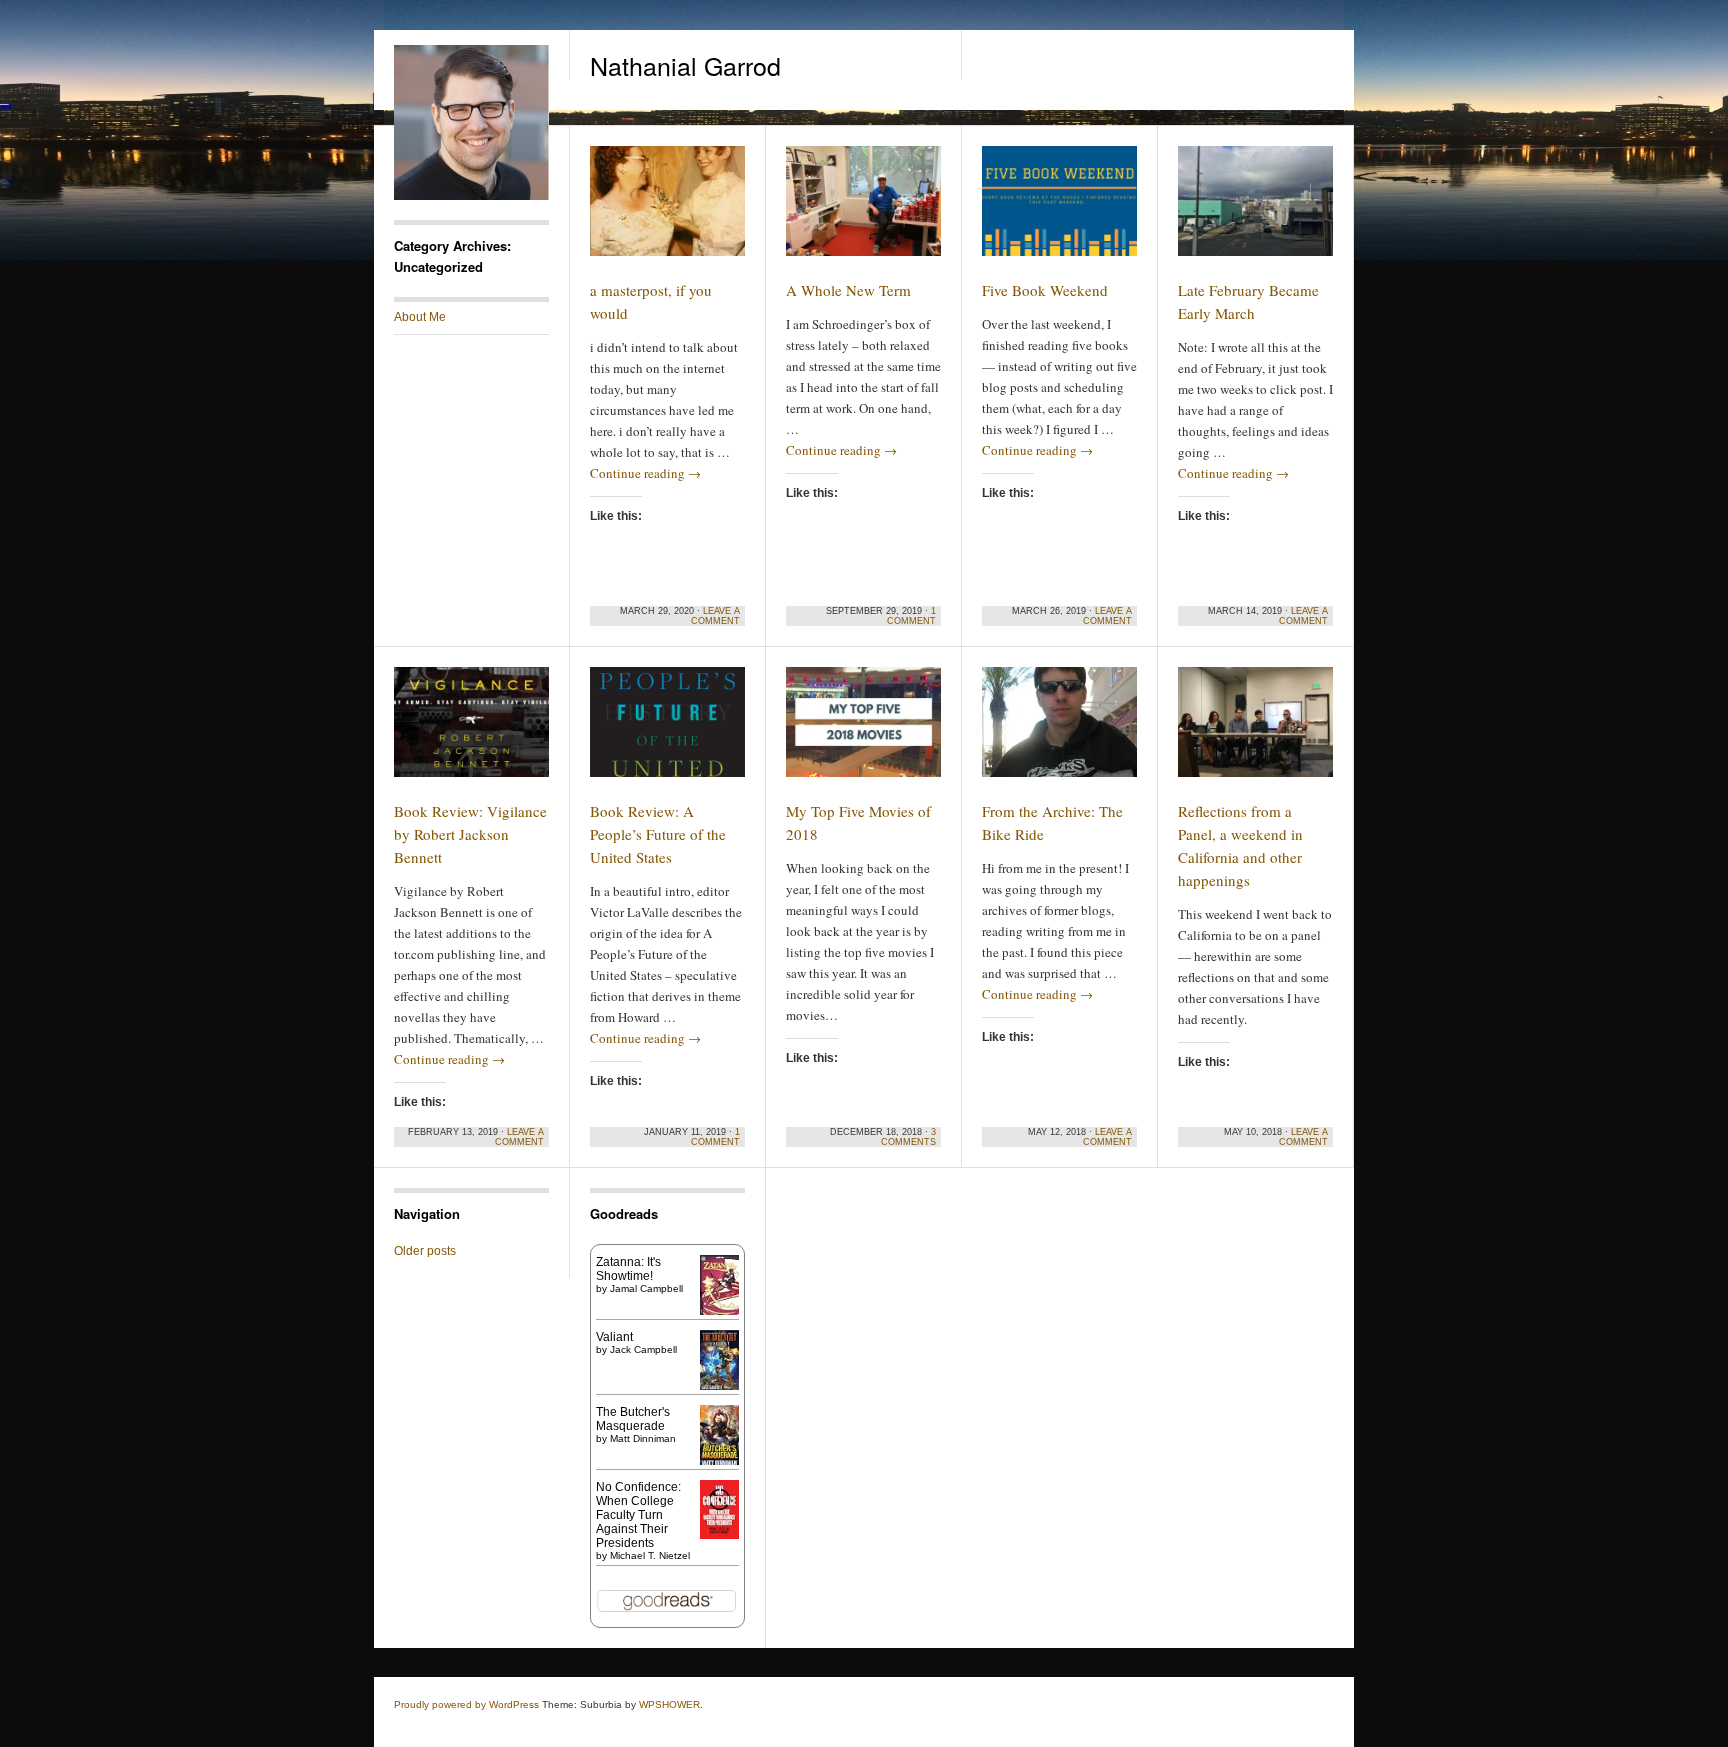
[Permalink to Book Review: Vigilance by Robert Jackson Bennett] (471, 793)
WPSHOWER (669, 1704)
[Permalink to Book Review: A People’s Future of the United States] (667, 793)
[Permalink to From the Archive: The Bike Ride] (1059, 793)
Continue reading (645, 473)
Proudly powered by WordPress (466, 1704)
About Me (420, 317)
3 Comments (908, 1137)
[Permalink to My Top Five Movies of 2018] (863, 793)
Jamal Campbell (646, 1288)
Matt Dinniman (643, 1438)
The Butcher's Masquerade (633, 1419)
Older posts (425, 1251)
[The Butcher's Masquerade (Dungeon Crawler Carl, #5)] (719, 1463)
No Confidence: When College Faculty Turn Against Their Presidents (638, 1515)
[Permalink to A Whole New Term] (863, 272)
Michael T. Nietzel (650, 1555)
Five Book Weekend (1045, 290)
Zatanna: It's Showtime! (628, 1269)
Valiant (614, 1337)
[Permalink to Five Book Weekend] (1059, 272)
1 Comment (911, 616)
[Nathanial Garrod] (471, 196)
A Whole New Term (848, 290)
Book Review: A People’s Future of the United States (658, 834)
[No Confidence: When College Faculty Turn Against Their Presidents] (719, 1535)
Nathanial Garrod (685, 65)
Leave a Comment (715, 616)
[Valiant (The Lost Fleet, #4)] (719, 1390)
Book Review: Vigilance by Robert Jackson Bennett (470, 834)
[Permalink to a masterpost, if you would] (667, 272)
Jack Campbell (643, 1349)
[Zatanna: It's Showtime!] (719, 1311)
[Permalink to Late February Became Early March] (1255, 272)
